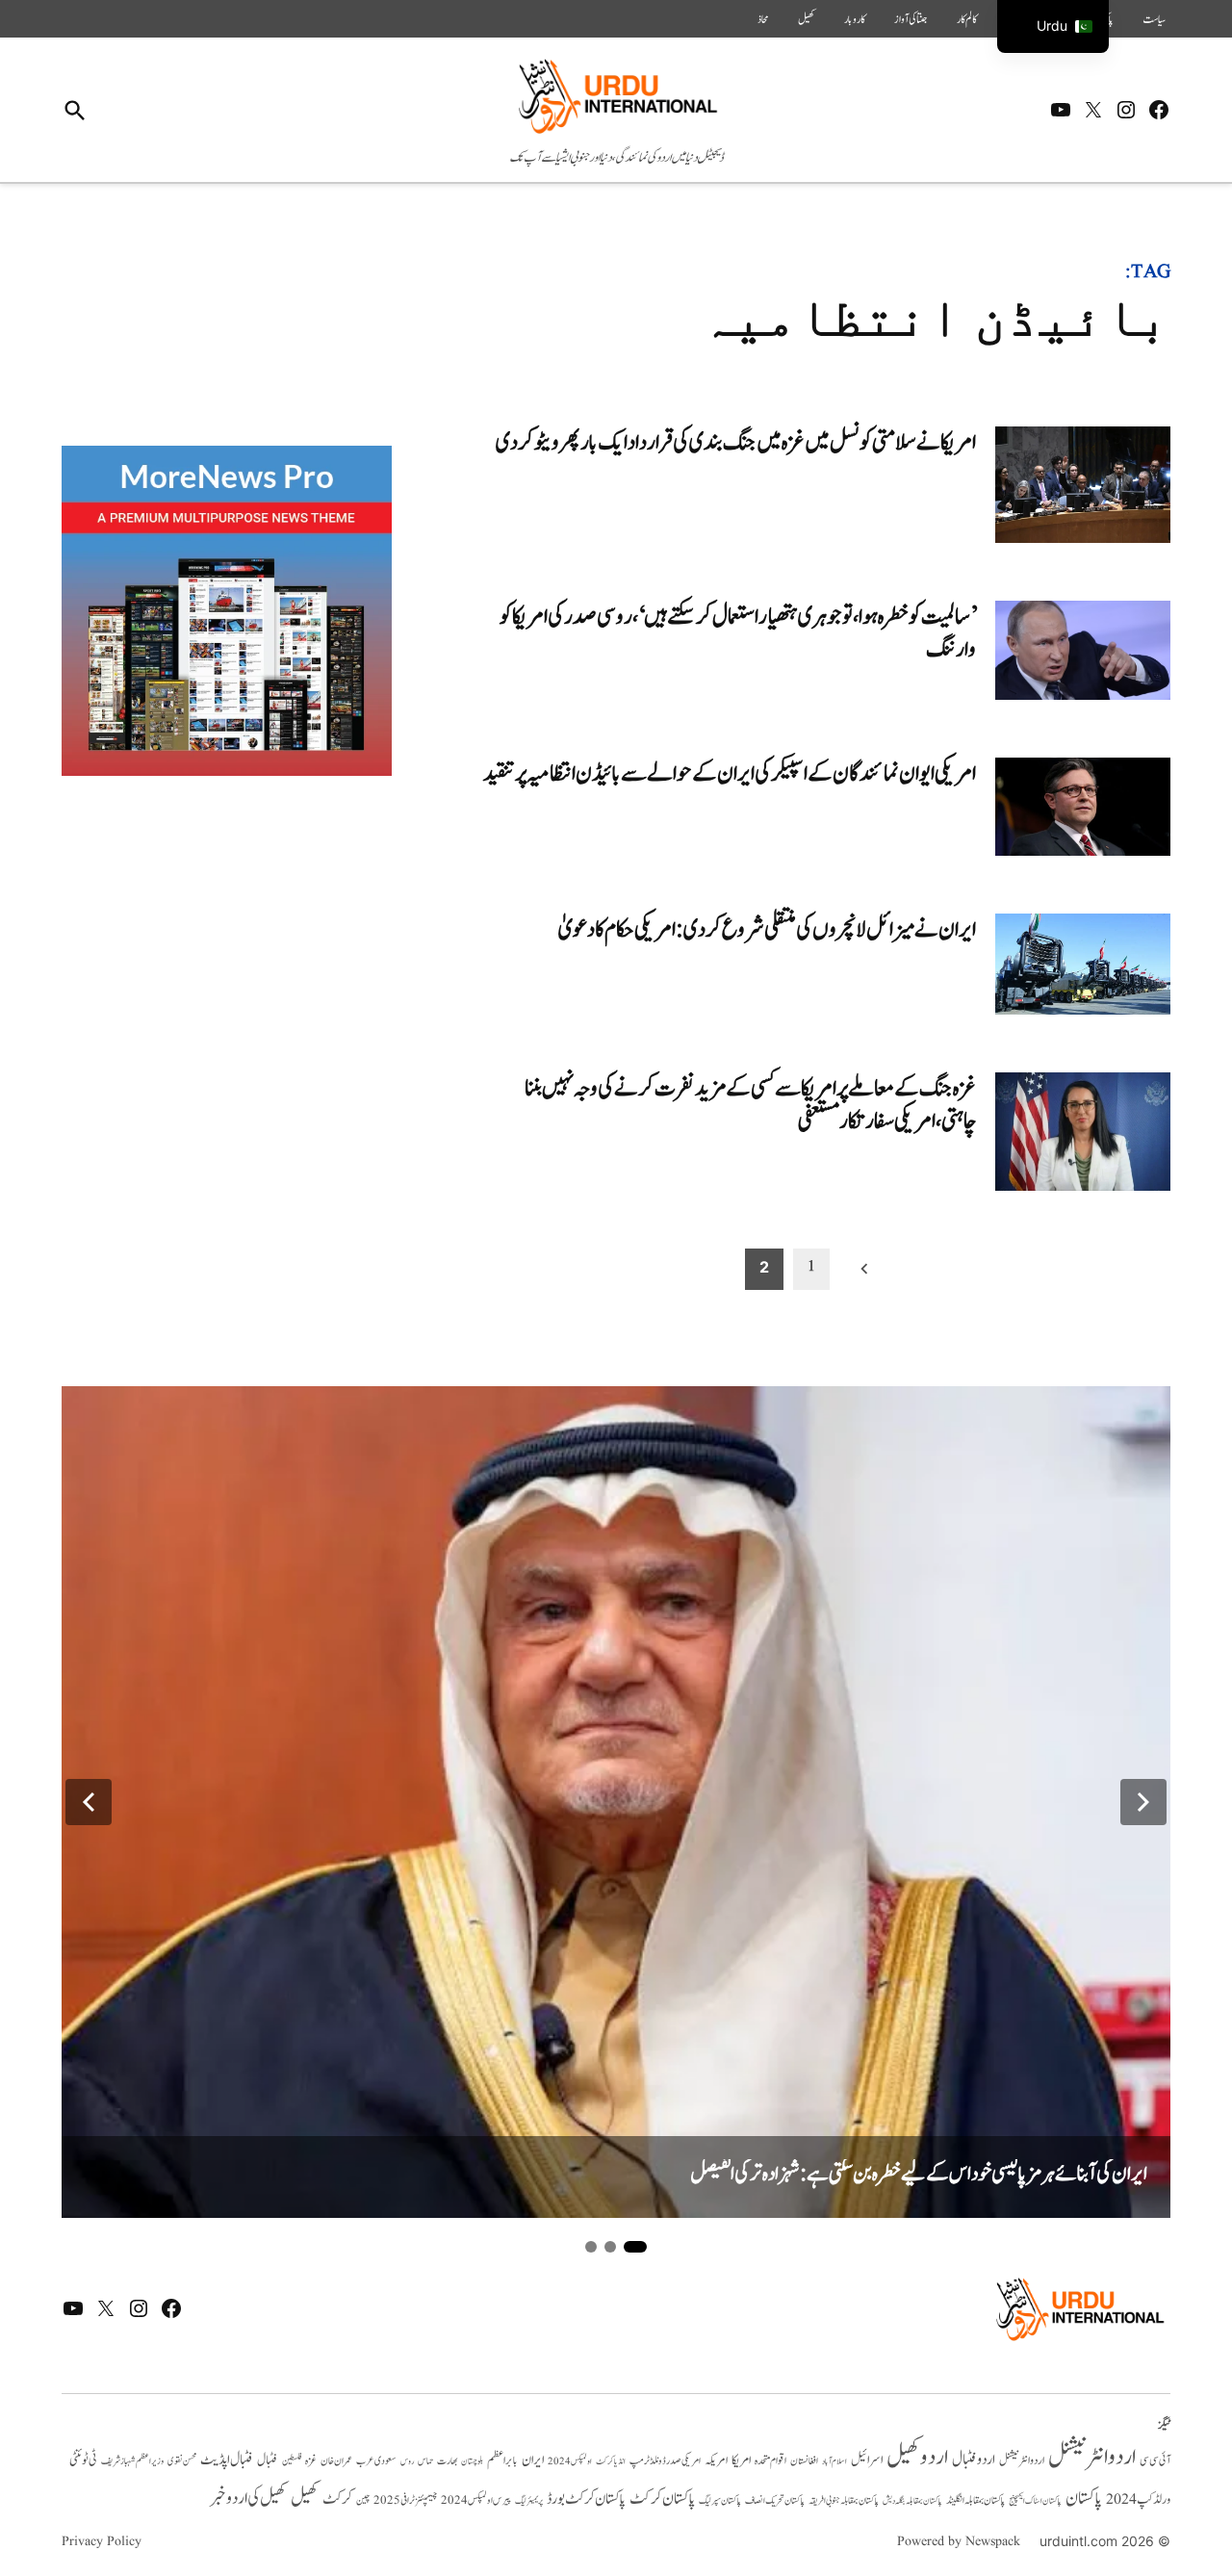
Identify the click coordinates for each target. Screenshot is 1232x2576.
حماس (425, 2461)
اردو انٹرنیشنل (1092, 2457)
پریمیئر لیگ (529, 2501)
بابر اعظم (502, 2460)
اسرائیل (867, 2460)
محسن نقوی (182, 2461)
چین (363, 2501)
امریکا (741, 2460)
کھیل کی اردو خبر (248, 2498)
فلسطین (292, 2461)
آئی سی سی (1155, 2460)
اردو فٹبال (974, 2460)
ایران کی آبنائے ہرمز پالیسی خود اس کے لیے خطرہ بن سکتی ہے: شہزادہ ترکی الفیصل (919, 2174)
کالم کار (967, 19)
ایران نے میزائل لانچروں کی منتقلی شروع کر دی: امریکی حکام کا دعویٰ (767, 929)
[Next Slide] (1143, 1802)
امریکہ (716, 2460)
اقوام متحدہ (770, 2460)
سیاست (1154, 19)
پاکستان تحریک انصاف (775, 2500)
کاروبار (855, 19)
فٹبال (268, 2460)
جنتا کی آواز (911, 19)
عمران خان (336, 2461)
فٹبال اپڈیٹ (227, 2460)
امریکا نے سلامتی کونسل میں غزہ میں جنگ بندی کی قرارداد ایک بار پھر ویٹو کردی (736, 442)
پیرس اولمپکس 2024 (476, 2500)
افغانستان (804, 2461)
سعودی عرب (376, 2461)
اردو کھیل (917, 2457)
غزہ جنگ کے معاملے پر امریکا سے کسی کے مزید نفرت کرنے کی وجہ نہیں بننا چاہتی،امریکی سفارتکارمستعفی (750, 1105)
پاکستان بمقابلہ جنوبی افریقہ (844, 2501)
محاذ (763, 19)
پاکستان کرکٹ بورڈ (586, 2499)
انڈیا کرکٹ (611, 2461)
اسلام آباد (834, 2461)
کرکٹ (337, 2499)
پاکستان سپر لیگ (720, 2501)
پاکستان (1084, 2499)
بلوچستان (472, 2462)
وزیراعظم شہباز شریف (132, 2461)
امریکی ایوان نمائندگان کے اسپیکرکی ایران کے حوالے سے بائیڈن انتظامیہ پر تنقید (730, 773)
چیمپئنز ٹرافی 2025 (405, 2501)
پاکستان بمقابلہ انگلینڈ (975, 2501)
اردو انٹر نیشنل (1022, 2461)
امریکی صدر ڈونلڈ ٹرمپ (665, 2461)
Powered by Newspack (959, 2541)
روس (407, 2461)
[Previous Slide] (89, 1802)
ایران (533, 2460)
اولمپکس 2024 (570, 2461)
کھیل (807, 19)
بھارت (447, 2461)
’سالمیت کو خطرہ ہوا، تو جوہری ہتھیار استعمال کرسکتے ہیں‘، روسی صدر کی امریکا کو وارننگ (738, 633)
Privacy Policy (102, 2541)
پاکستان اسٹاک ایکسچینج (1035, 2501)
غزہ (311, 2461)
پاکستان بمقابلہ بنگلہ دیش (912, 2501)
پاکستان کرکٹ (662, 2499)
